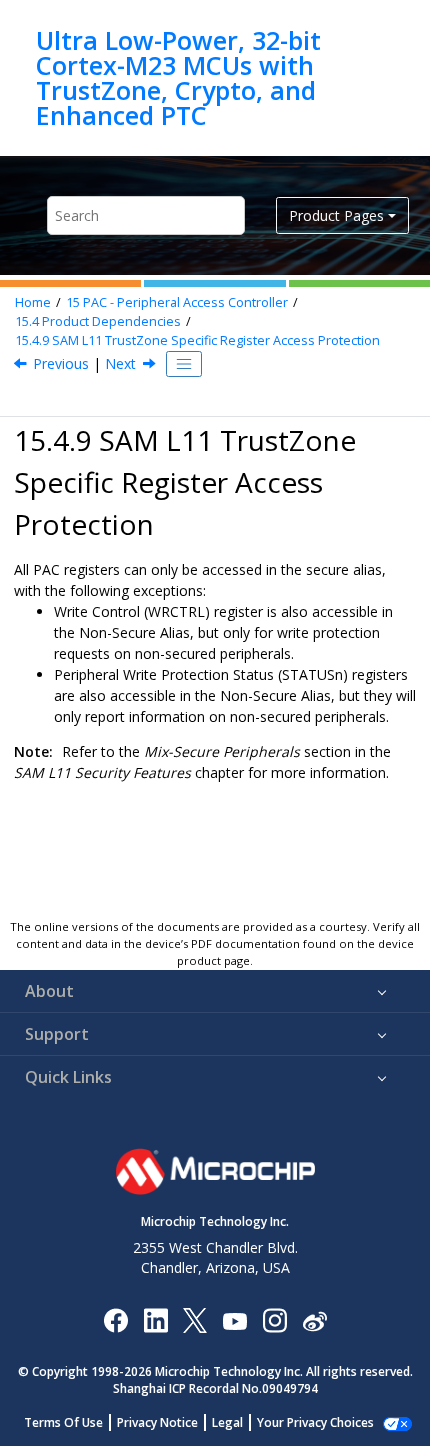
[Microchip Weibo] (314, 1320)
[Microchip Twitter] (195, 1319)
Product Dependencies (98, 321)
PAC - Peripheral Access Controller (177, 302)
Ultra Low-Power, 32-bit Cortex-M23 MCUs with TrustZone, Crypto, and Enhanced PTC (178, 78)
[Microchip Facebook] (115, 1319)
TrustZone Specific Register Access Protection (197, 340)
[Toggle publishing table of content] (184, 364)
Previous (61, 363)
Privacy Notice (157, 1422)
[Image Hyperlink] (234, 1320)
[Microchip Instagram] (274, 1319)
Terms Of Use (63, 1422)
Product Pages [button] (336, 215)
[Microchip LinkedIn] (155, 1319)
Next (120, 363)
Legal (227, 1422)
